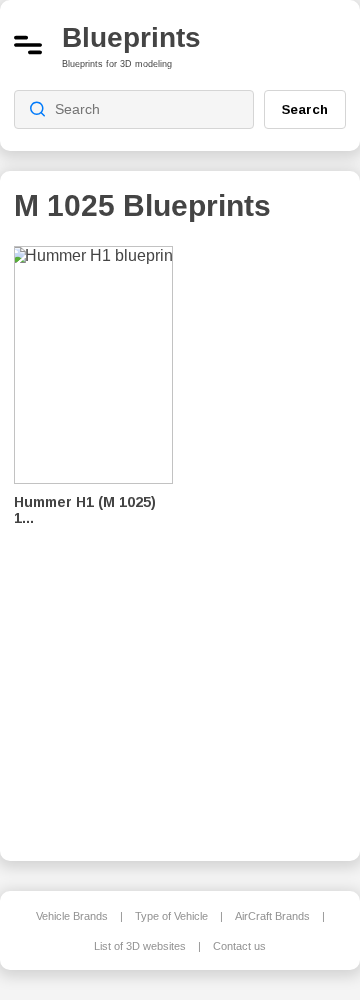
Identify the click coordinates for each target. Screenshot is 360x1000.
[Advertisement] (274, 540)
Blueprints (131, 37)
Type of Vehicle (171, 916)
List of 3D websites (140, 946)
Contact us (239, 946)
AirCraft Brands (272, 916)
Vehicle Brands (72, 916)
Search (305, 109)
